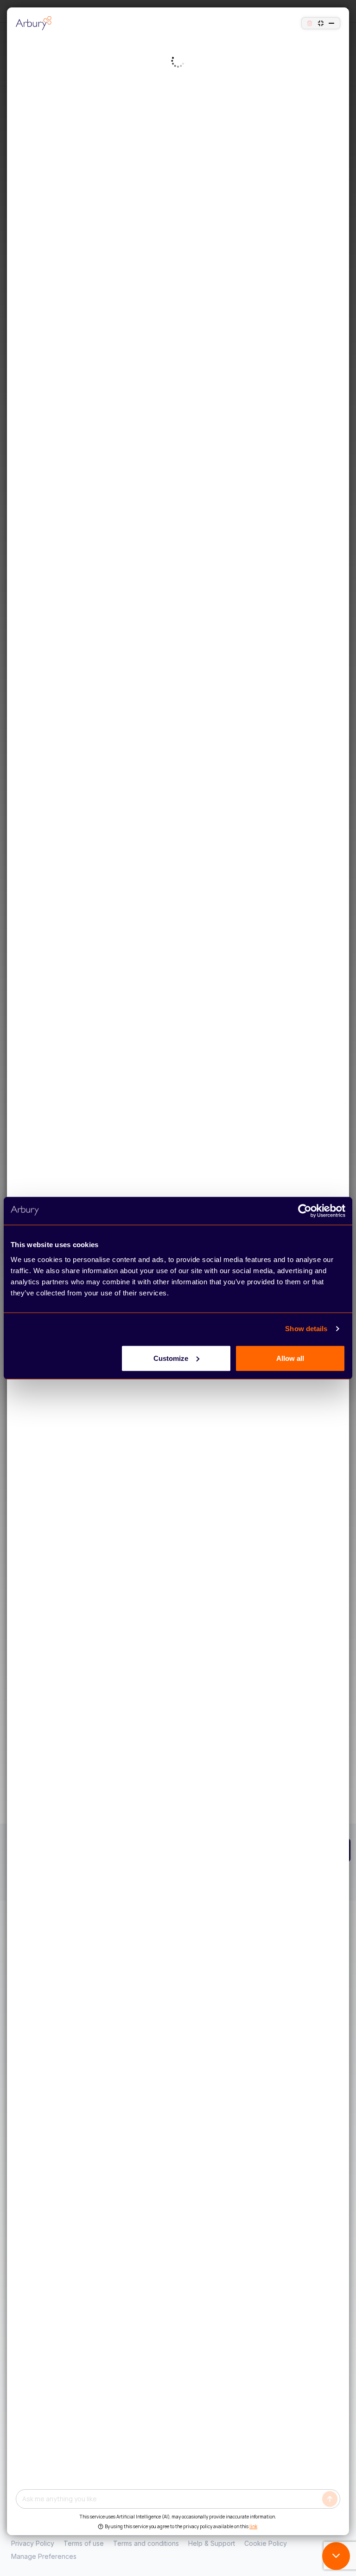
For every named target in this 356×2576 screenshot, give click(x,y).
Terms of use (84, 2543)
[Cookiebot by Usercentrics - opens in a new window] (305, 1211)
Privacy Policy (33, 2543)
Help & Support (212, 2543)
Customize (171, 1358)
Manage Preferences (44, 2556)
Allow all (290, 1358)
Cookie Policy (266, 2543)
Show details (306, 1329)
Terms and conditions (146, 2543)
